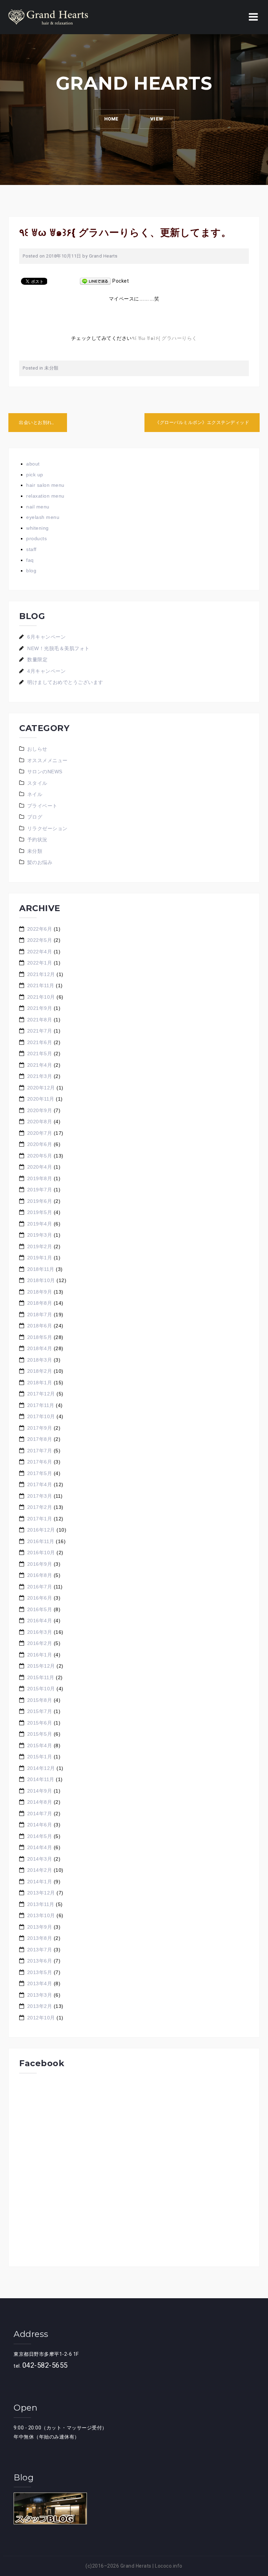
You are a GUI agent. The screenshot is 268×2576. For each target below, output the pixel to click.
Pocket (121, 281)
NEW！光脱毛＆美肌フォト (58, 648)
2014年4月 (40, 1847)
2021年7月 (40, 1031)
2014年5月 (40, 1836)
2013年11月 (41, 1904)
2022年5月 (40, 940)
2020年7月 (40, 1133)
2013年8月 (40, 1938)
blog (31, 571)
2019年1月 (40, 1258)
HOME (111, 119)
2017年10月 (41, 1416)
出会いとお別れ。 (38, 422)
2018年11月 (41, 1269)
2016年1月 (40, 1655)
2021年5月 (40, 1054)
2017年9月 (40, 1428)
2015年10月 (41, 1689)
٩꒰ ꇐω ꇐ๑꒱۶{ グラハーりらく (165, 338)
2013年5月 (40, 1972)
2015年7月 (40, 1711)
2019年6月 (40, 1201)
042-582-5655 (45, 2365)
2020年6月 (40, 1144)
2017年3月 (40, 1496)
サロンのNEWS (45, 772)
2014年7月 (40, 1814)
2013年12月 (41, 1893)
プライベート (42, 806)
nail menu (38, 507)
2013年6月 (40, 1961)
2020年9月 (40, 1110)
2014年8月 (40, 1802)
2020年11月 (41, 1099)
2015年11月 (41, 1677)
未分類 (51, 368)
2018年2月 (40, 1371)
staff (31, 549)
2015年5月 (40, 1734)
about (33, 464)
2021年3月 (40, 1076)
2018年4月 (40, 1348)
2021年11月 (41, 985)
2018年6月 (40, 1326)
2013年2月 (40, 2006)
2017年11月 (41, 1405)
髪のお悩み (40, 862)
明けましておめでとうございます (65, 682)
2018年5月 (40, 1337)
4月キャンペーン (46, 671)
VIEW (157, 119)
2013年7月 (40, 1950)
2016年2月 (40, 1643)
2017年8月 (40, 1439)
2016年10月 (41, 1553)
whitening (38, 528)
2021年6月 (40, 1042)
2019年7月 (40, 1190)
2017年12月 (41, 1394)
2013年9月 (40, 1927)
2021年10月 (41, 997)
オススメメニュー (47, 760)
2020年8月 (40, 1122)
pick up (35, 475)
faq (30, 560)
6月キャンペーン (46, 637)
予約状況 (37, 840)
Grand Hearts (103, 256)
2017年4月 (40, 1484)
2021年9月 (40, 1008)
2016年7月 (40, 1587)
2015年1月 (40, 1757)
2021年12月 (41, 974)
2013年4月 (40, 1983)
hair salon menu (45, 485)
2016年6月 (40, 1598)
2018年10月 (41, 1280)
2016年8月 (40, 1575)
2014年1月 (40, 1882)
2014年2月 (40, 1870)
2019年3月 (40, 1235)
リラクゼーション (47, 828)
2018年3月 (40, 1360)
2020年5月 (40, 1156)
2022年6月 (40, 929)
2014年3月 (40, 1859)
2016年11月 (41, 1541)
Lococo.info (169, 2566)
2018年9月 (40, 1292)
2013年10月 (41, 1915)
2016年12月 (41, 1530)
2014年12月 (41, 1768)
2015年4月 (40, 1745)
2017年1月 (40, 1519)
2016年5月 (40, 1609)
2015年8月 (40, 1700)
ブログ (35, 817)
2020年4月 (40, 1167)
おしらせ (37, 749)
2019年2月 (40, 1246)
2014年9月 (40, 1791)
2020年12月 (41, 1088)
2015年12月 (41, 1666)
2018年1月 (40, 1383)
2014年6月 (40, 1825)
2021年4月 (40, 1065)
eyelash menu (43, 517)
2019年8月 (40, 1178)
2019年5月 (40, 1212)
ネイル (35, 794)
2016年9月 (40, 1564)
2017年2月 (40, 1507)
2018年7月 (40, 1315)
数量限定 (37, 660)
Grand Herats (136, 2566)
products (36, 538)
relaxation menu (45, 496)
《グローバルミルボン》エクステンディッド (202, 422)
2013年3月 (40, 1995)
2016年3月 (40, 1632)
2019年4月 (40, 1224)
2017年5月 (40, 1473)
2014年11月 (41, 1779)
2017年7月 (40, 1451)
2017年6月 (40, 1462)
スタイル (37, 783)
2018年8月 (40, 1303)
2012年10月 (41, 2018)
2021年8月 (40, 1020)
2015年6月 (40, 1723)
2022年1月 (40, 963)
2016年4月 (40, 1621)
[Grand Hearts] (48, 17)
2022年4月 (40, 952)
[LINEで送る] (95, 281)
